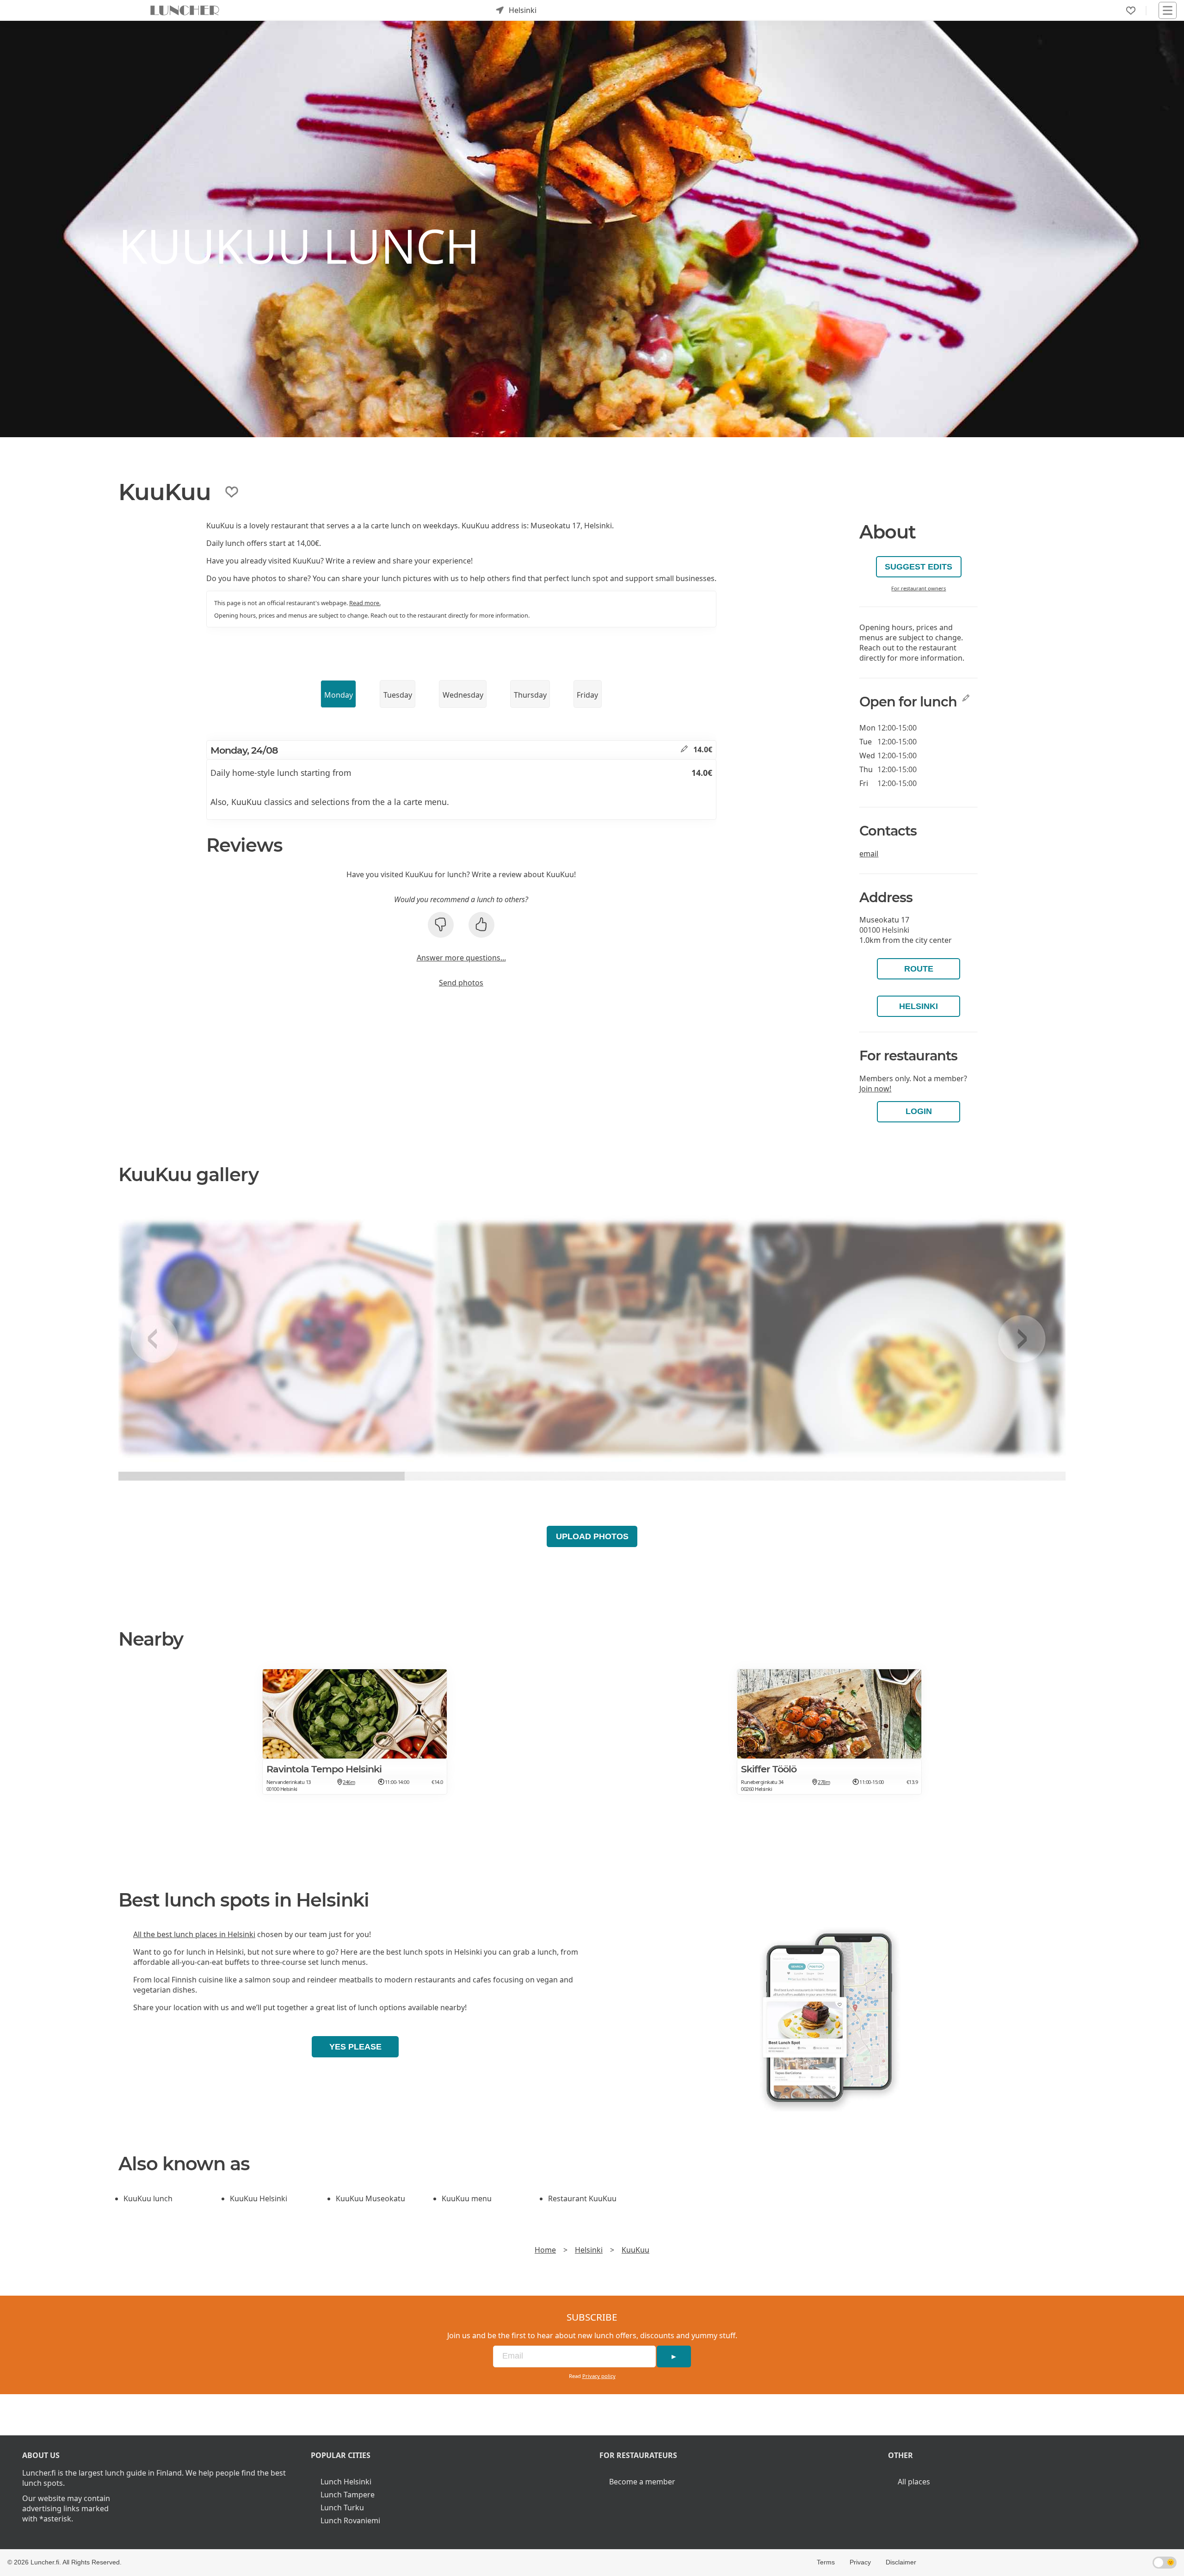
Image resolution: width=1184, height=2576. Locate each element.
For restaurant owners (919, 588)
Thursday (530, 695)
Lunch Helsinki (346, 2482)
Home (545, 2250)
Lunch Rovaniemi (350, 2520)
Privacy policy (599, 2376)
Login (919, 1111)
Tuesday (398, 695)
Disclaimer (901, 2562)
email (869, 854)
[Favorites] (1131, 11)
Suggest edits (919, 567)
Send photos (461, 983)
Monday (339, 695)
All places (914, 2482)
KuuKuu (635, 2250)
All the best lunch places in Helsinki (194, 1934)
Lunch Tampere (348, 2495)
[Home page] (185, 10)
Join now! (875, 1089)
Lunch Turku (342, 2508)
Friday (587, 695)
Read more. (365, 603)
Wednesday (463, 695)
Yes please (355, 2047)
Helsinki (919, 1006)
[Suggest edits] (684, 749)
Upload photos (592, 1536)
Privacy (860, 2562)
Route (919, 969)
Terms (826, 2562)
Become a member (642, 2482)
